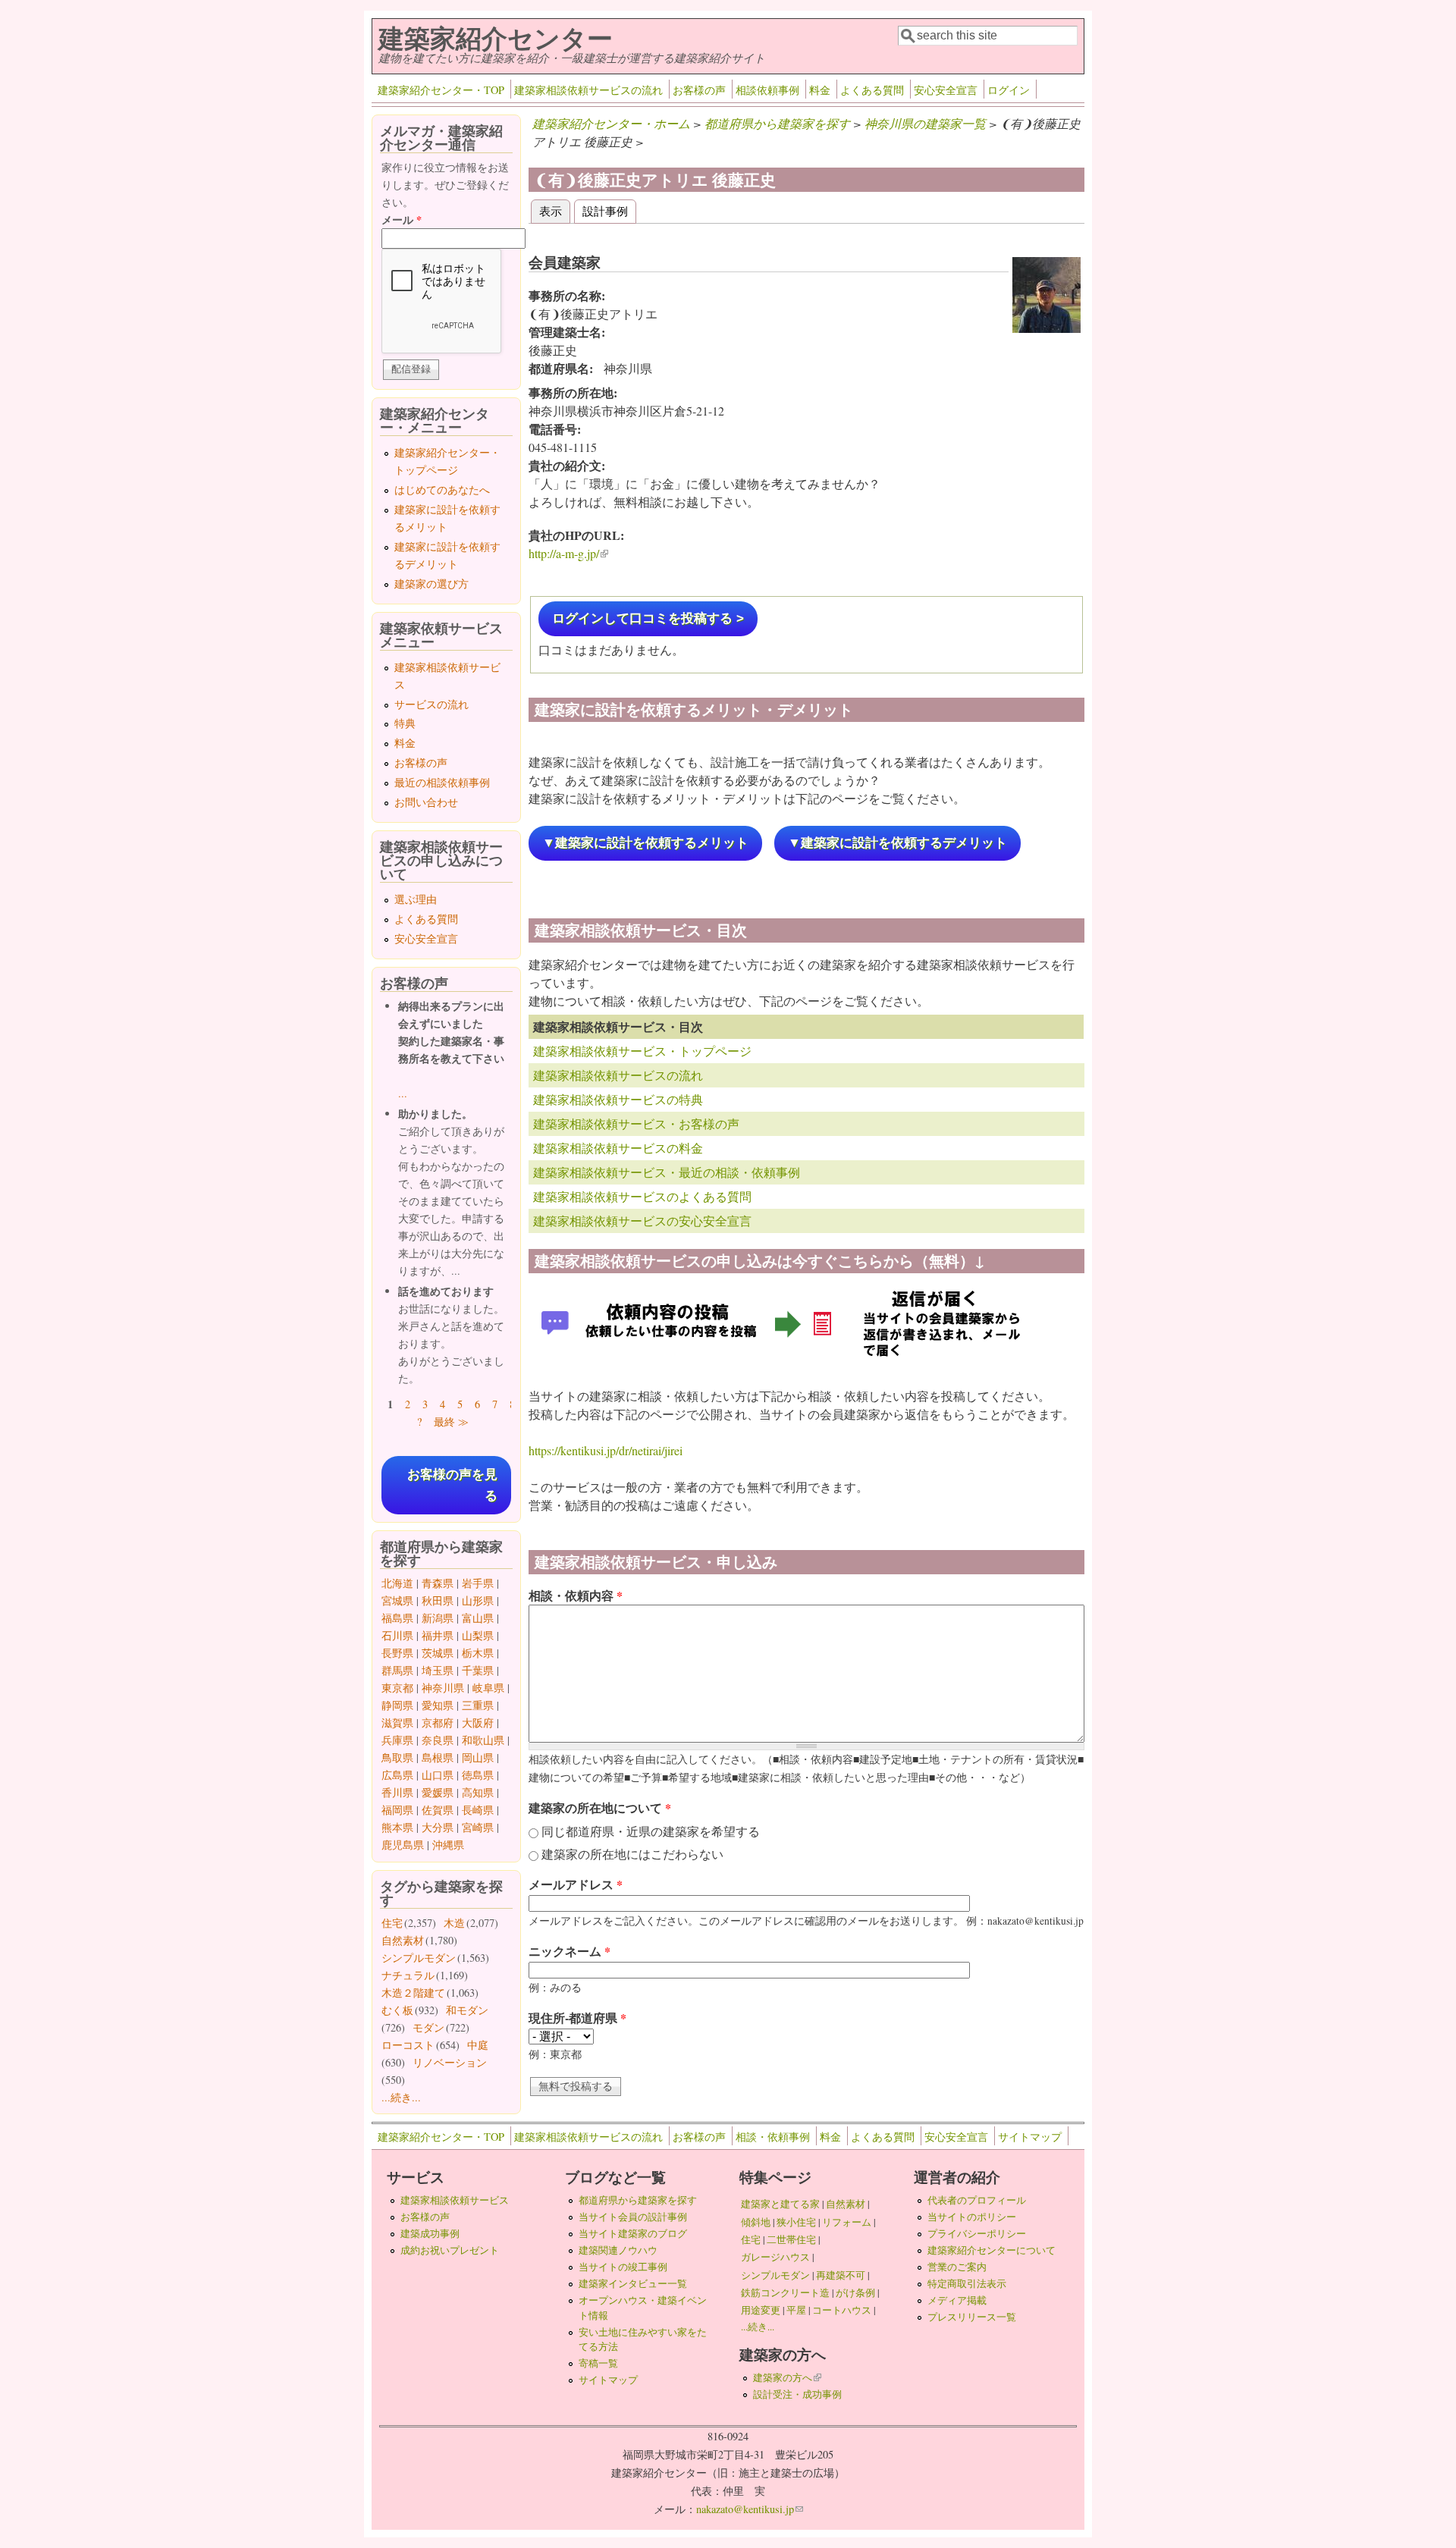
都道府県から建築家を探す (777, 123)
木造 (454, 1923)
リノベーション (450, 2062)
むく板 (397, 2010)
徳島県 (478, 1775)
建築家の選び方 (431, 584)
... (403, 1093)
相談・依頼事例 (773, 2137)
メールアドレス (576, 1884)
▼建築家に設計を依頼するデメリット (897, 843)
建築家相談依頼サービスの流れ (588, 90)
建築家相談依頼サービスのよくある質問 (642, 1196)
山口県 (438, 1775)
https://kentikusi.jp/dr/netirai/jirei (606, 1450)
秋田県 (438, 1600)
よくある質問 (872, 90)
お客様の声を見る (452, 1485)
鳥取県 (397, 1757)
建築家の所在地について (600, 1807)
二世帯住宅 (791, 2239)
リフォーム (847, 2222)
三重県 (478, 1705)
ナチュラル (408, 1975)
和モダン (467, 2010)
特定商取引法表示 (967, 2283)
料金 (820, 90)
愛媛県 (438, 1792)
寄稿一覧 (598, 2363)
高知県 (478, 1792)
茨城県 (438, 1653)
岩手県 (478, 1583)
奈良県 (438, 1740)
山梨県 (478, 1635)
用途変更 (761, 2310)
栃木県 (478, 1653)
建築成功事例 (430, 2233)
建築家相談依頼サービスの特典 (618, 1099)
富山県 (478, 1618)
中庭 (478, 2045)
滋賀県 (397, 1723)
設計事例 (605, 210)
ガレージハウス (775, 2257)
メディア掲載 (957, 2300)
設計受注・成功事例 (797, 2394)
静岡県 (397, 1705)
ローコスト (408, 2045)
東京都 (397, 1688)
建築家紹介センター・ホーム (611, 123)
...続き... (401, 2097)
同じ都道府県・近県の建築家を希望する (651, 1831)
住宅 (392, 1923)
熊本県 (397, 1827)
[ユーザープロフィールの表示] (1046, 328)
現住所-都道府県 (577, 2018)
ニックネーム (570, 1951)
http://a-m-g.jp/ (568, 553)
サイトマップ (1030, 2137)
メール (402, 220)
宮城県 (397, 1600)
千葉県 (478, 1670)
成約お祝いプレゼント (450, 2250)
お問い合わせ (426, 802)
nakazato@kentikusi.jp (750, 2509)
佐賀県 (438, 1810)
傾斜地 (756, 2222)
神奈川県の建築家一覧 (925, 123)
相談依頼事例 (767, 90)
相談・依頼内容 (576, 1595)
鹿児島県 (403, 1845)
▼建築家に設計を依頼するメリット (645, 843)
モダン (428, 2027)
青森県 (438, 1583)
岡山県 (478, 1757)
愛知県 (438, 1705)
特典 (405, 723)
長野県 (397, 1653)
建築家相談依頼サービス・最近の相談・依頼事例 (667, 1172)
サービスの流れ (431, 704)
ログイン (1009, 90)
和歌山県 (483, 1740)
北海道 (397, 1583)
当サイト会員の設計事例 (633, 2217)
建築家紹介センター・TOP (441, 90)
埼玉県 (438, 1670)
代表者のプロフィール (977, 2200)
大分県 (438, 1827)
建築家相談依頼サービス (455, 2200)
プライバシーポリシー (977, 2233)
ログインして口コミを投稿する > (648, 618)
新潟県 (438, 1618)
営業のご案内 (957, 2267)
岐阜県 (488, 1688)
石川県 (397, 1635)
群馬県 (397, 1670)
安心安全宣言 (946, 90)
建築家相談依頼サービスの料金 (618, 1148)
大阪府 (478, 1723)
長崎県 (478, 1810)
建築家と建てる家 (780, 2204)
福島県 (397, 1618)
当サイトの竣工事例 (623, 2267)
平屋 (796, 2310)
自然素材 (403, 1940)
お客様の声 (699, 90)
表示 (555, 210)
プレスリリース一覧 (972, 2317)
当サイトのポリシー (972, 2217)
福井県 (438, 1635)
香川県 (397, 1792)
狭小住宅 (796, 2222)
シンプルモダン (419, 1958)
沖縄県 (448, 1845)
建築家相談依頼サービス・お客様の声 (636, 1123)
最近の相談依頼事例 (442, 782)
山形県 (478, 1600)
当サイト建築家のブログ (633, 2233)
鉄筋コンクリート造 (785, 2292)
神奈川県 (443, 1688)
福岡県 (397, 1810)
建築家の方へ (787, 2377)
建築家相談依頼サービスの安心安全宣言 (642, 1221)
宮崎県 (478, 1827)
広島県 (397, 1775)
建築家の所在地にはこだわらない (632, 1854)
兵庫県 (397, 1740)
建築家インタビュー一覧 (633, 2283)
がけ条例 (855, 2292)
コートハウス (842, 2310)
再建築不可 (841, 2275)
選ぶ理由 (416, 899)
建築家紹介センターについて (992, 2250)
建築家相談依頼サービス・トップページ (642, 1051)
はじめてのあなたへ (442, 490)
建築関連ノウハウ (618, 2250)
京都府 (438, 1723)
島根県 (438, 1757)
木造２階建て (413, 1993)
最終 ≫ (451, 1421)
